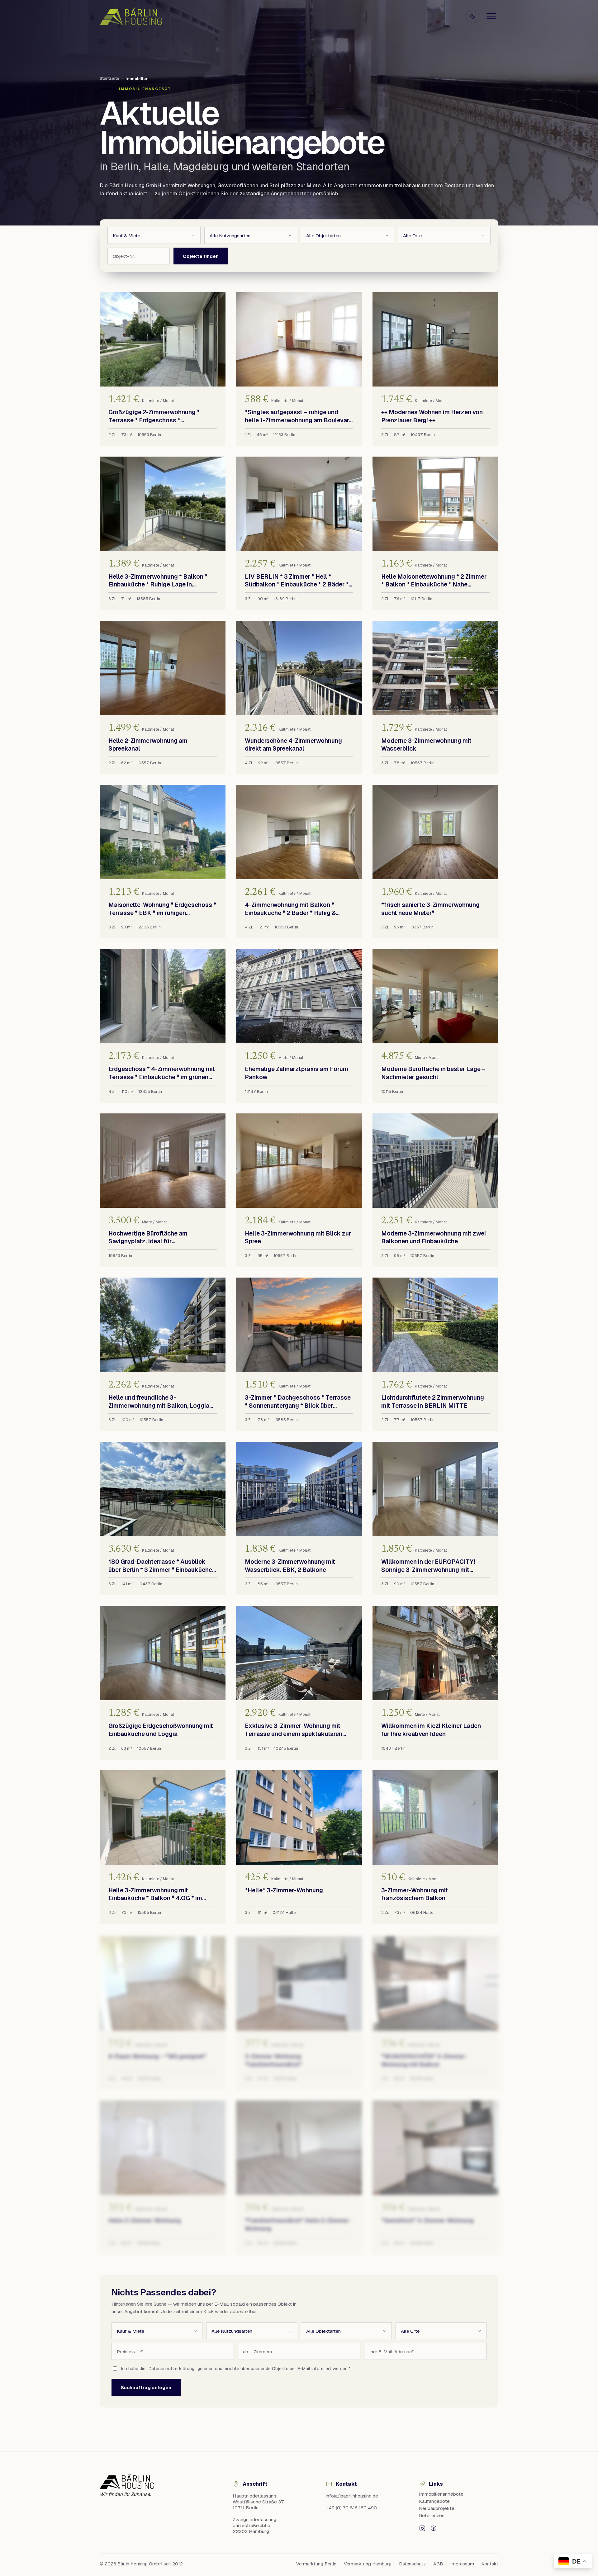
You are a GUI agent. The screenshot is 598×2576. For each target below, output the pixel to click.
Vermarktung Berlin (316, 2564)
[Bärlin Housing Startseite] (131, 16)
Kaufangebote (434, 2501)
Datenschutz (412, 2564)
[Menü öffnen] (491, 16)
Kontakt (490, 2564)
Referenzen (432, 2515)
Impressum (462, 2564)
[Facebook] (434, 2528)
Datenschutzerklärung (171, 2369)
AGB (438, 2564)
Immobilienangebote (441, 2494)
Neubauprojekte (437, 2508)
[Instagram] (422, 2528)
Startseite (109, 78)
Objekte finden (201, 256)
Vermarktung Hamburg (368, 2564)
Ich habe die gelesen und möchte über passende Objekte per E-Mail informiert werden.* (236, 2369)
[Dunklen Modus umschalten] (473, 16)
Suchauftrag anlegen (146, 2387)
